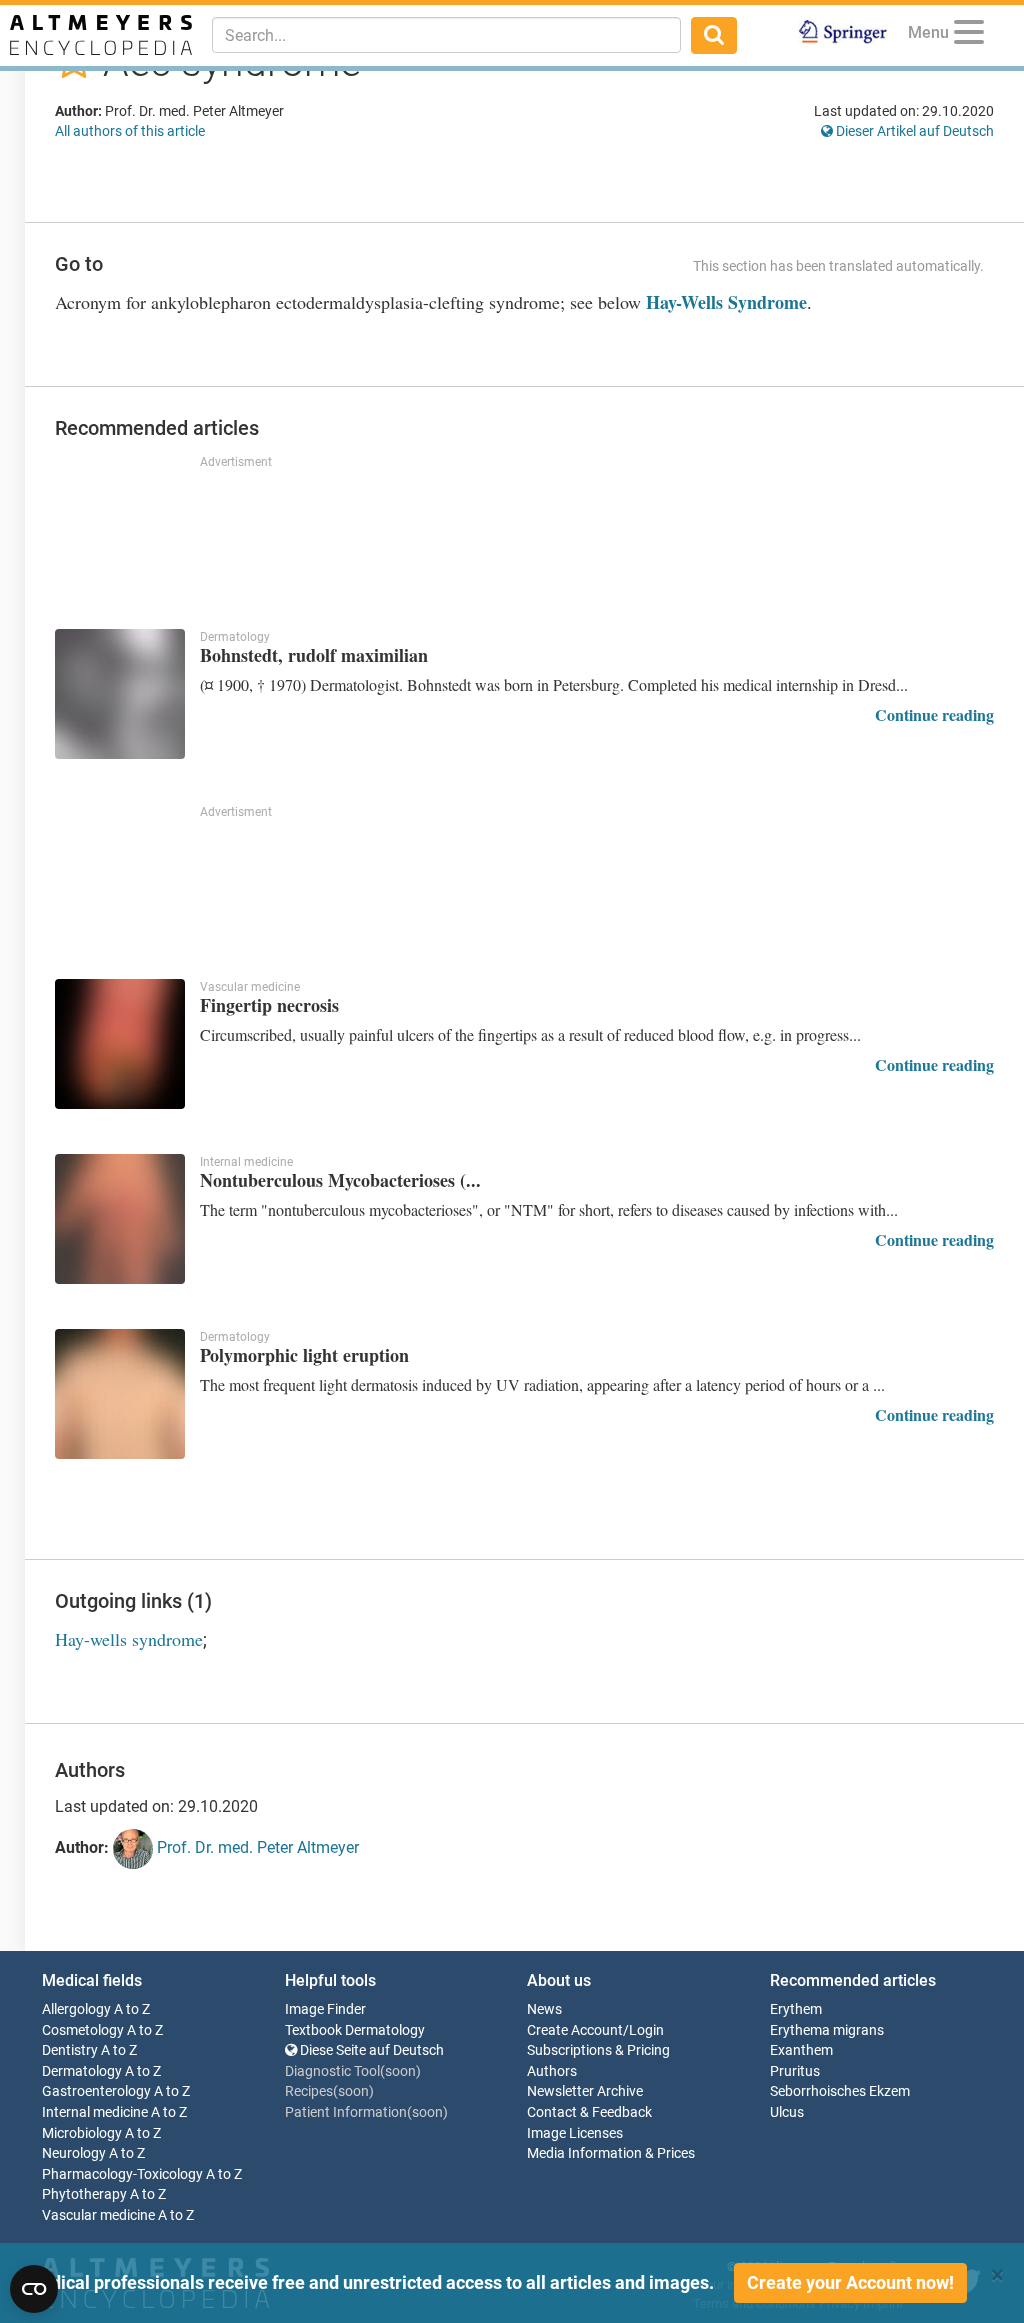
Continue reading (934, 714)
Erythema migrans (827, 2030)
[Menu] (969, 35)
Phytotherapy (84, 2194)
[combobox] (446, 35)
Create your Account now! (850, 2282)
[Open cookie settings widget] (34, 2289)
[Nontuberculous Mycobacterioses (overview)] (120, 1219)
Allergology (76, 2009)
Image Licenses (575, 2133)
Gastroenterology (96, 2091)
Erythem (796, 2009)
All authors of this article (130, 131)
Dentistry (70, 2050)
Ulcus (787, 2112)
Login (646, 2030)
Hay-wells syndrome (129, 1639)
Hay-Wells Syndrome (726, 302)
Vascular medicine (98, 2215)
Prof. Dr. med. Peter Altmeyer (256, 1848)
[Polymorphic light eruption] (120, 1394)
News (544, 2009)
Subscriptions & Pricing (598, 2050)
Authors (552, 2071)
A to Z (132, 2009)
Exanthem (801, 2050)
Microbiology (82, 2133)
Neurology (74, 2153)
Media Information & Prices (611, 2153)
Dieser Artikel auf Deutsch (913, 131)
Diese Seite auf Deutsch (370, 2050)
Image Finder (325, 2009)
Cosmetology (83, 2030)
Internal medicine (95, 2112)
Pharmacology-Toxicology (122, 2174)
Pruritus (795, 2071)
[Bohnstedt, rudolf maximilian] (120, 694)
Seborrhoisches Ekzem (840, 2091)
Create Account (575, 2030)
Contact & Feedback (589, 2112)
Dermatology (82, 2071)
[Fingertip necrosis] (120, 1044)
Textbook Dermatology (355, 2030)
